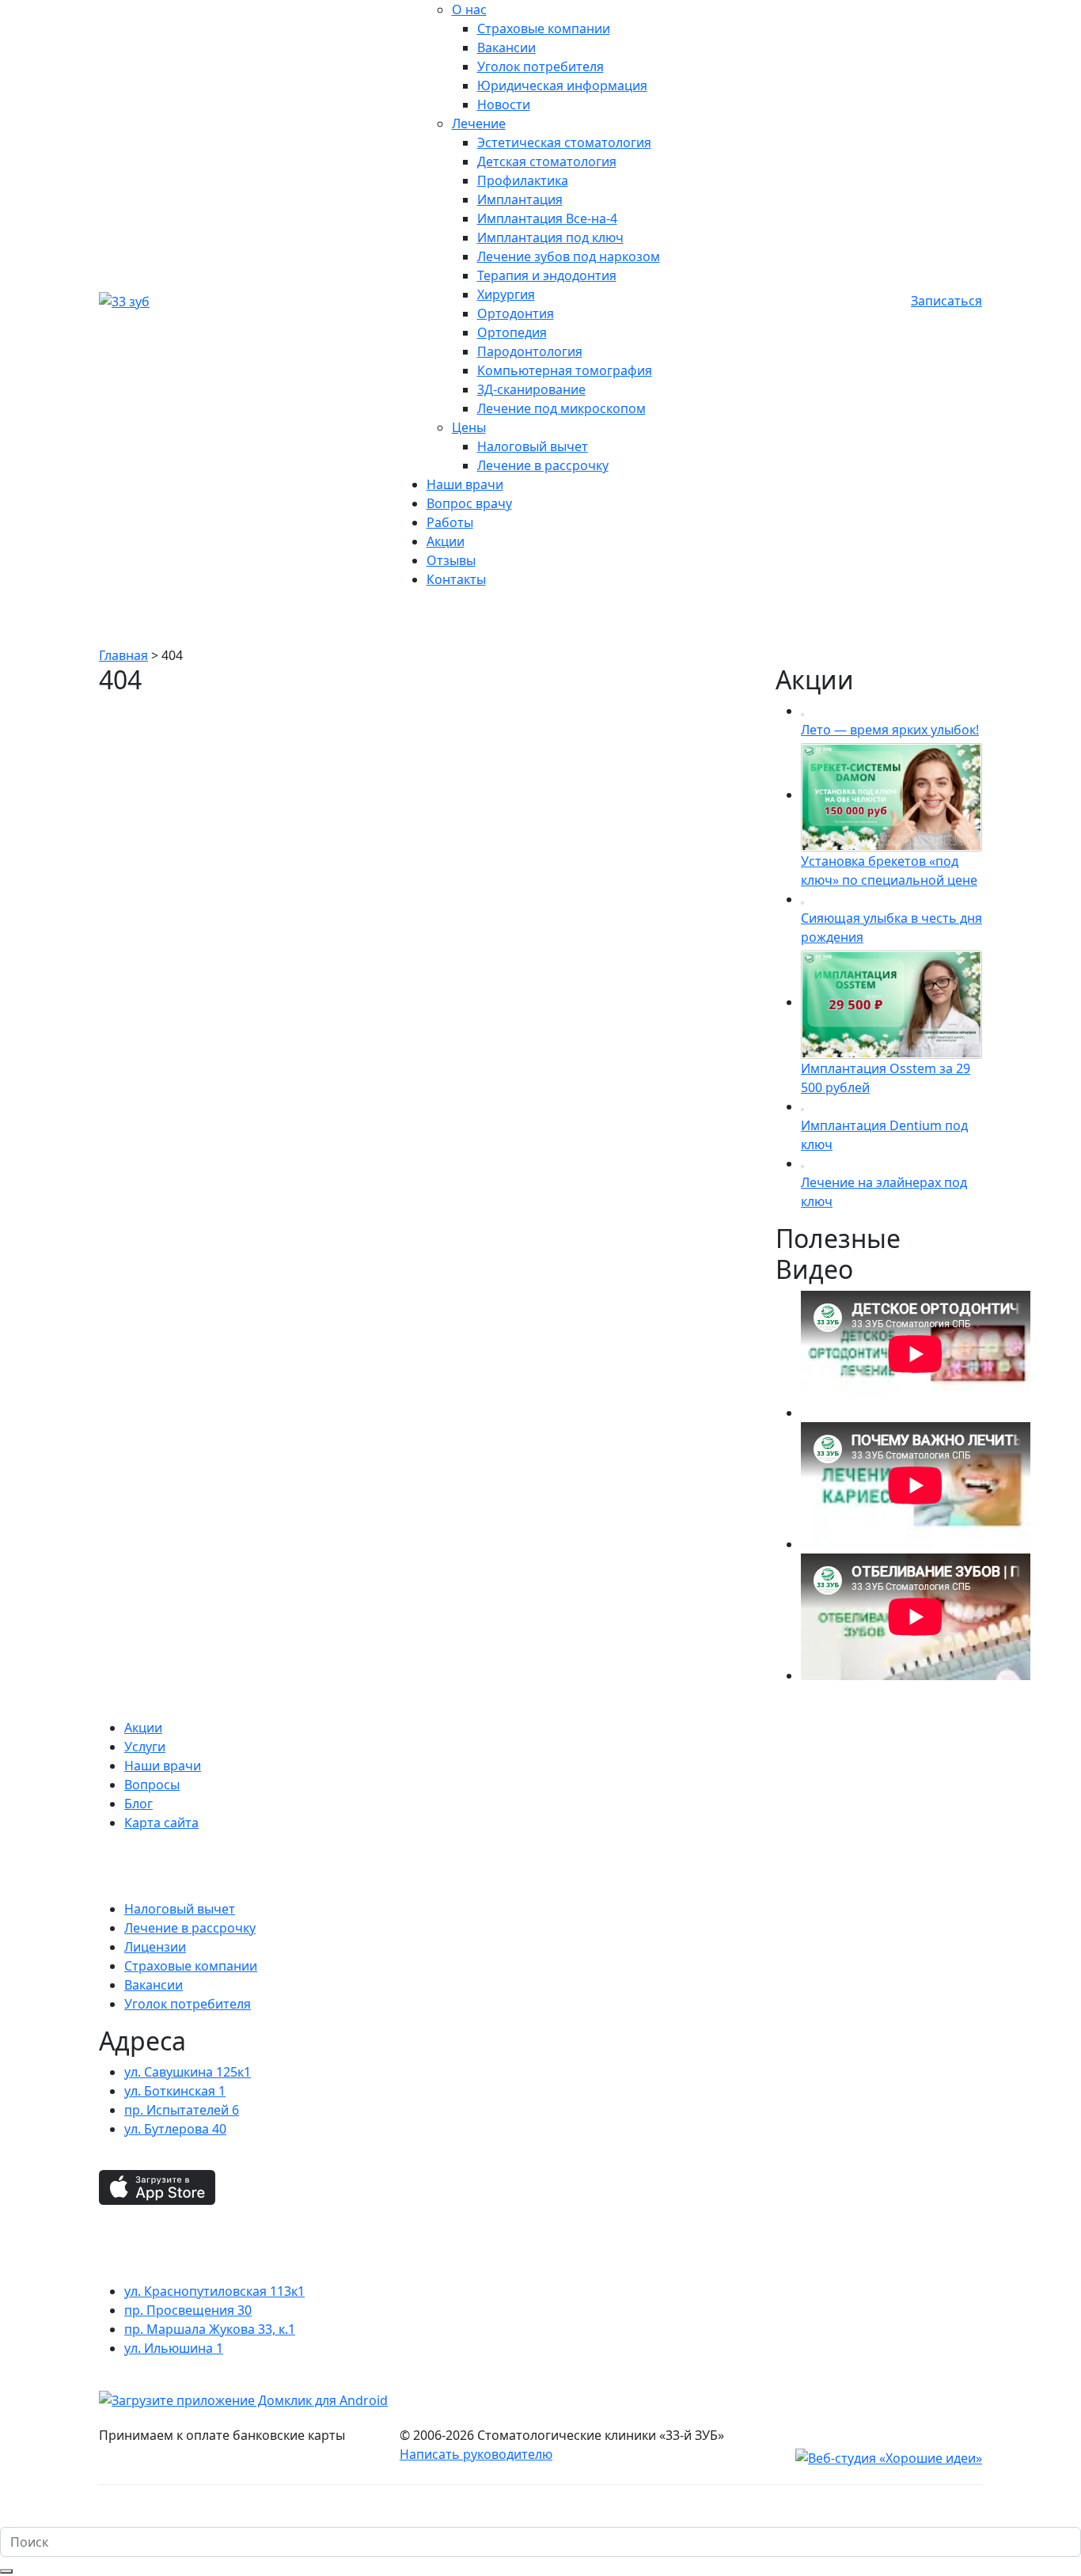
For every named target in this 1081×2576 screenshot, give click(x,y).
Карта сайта (161, 1823)
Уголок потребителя (540, 66)
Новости (504, 104)
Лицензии (155, 1947)
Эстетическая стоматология (564, 142)
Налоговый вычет (533, 446)
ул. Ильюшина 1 (174, 2348)
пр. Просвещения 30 (188, 2310)
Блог (138, 1804)
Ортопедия (512, 332)
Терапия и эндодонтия (547, 275)
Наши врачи (465, 484)
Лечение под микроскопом (561, 408)
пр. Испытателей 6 (182, 2110)
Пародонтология (530, 351)
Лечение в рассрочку (543, 465)
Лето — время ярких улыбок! (890, 730)
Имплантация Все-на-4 (547, 218)
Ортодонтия (516, 313)
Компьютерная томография (565, 370)
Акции (446, 541)
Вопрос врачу (469, 503)
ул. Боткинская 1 (175, 2091)
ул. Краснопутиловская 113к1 (214, 2291)
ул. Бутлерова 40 (175, 2129)
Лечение (479, 123)
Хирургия (506, 294)
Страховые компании (544, 28)
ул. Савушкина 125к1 (188, 2072)
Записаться (946, 301)
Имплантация (520, 199)
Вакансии (506, 47)
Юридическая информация (562, 85)
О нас (469, 9)
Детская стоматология (547, 161)
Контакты (456, 579)
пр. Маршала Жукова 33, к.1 (210, 2329)
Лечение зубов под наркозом (569, 256)
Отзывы (451, 560)
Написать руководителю (476, 2454)
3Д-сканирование (531, 389)
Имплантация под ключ (550, 237)
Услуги (145, 1747)
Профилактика (523, 180)
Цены (469, 427)
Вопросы (152, 1785)
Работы (450, 522)
